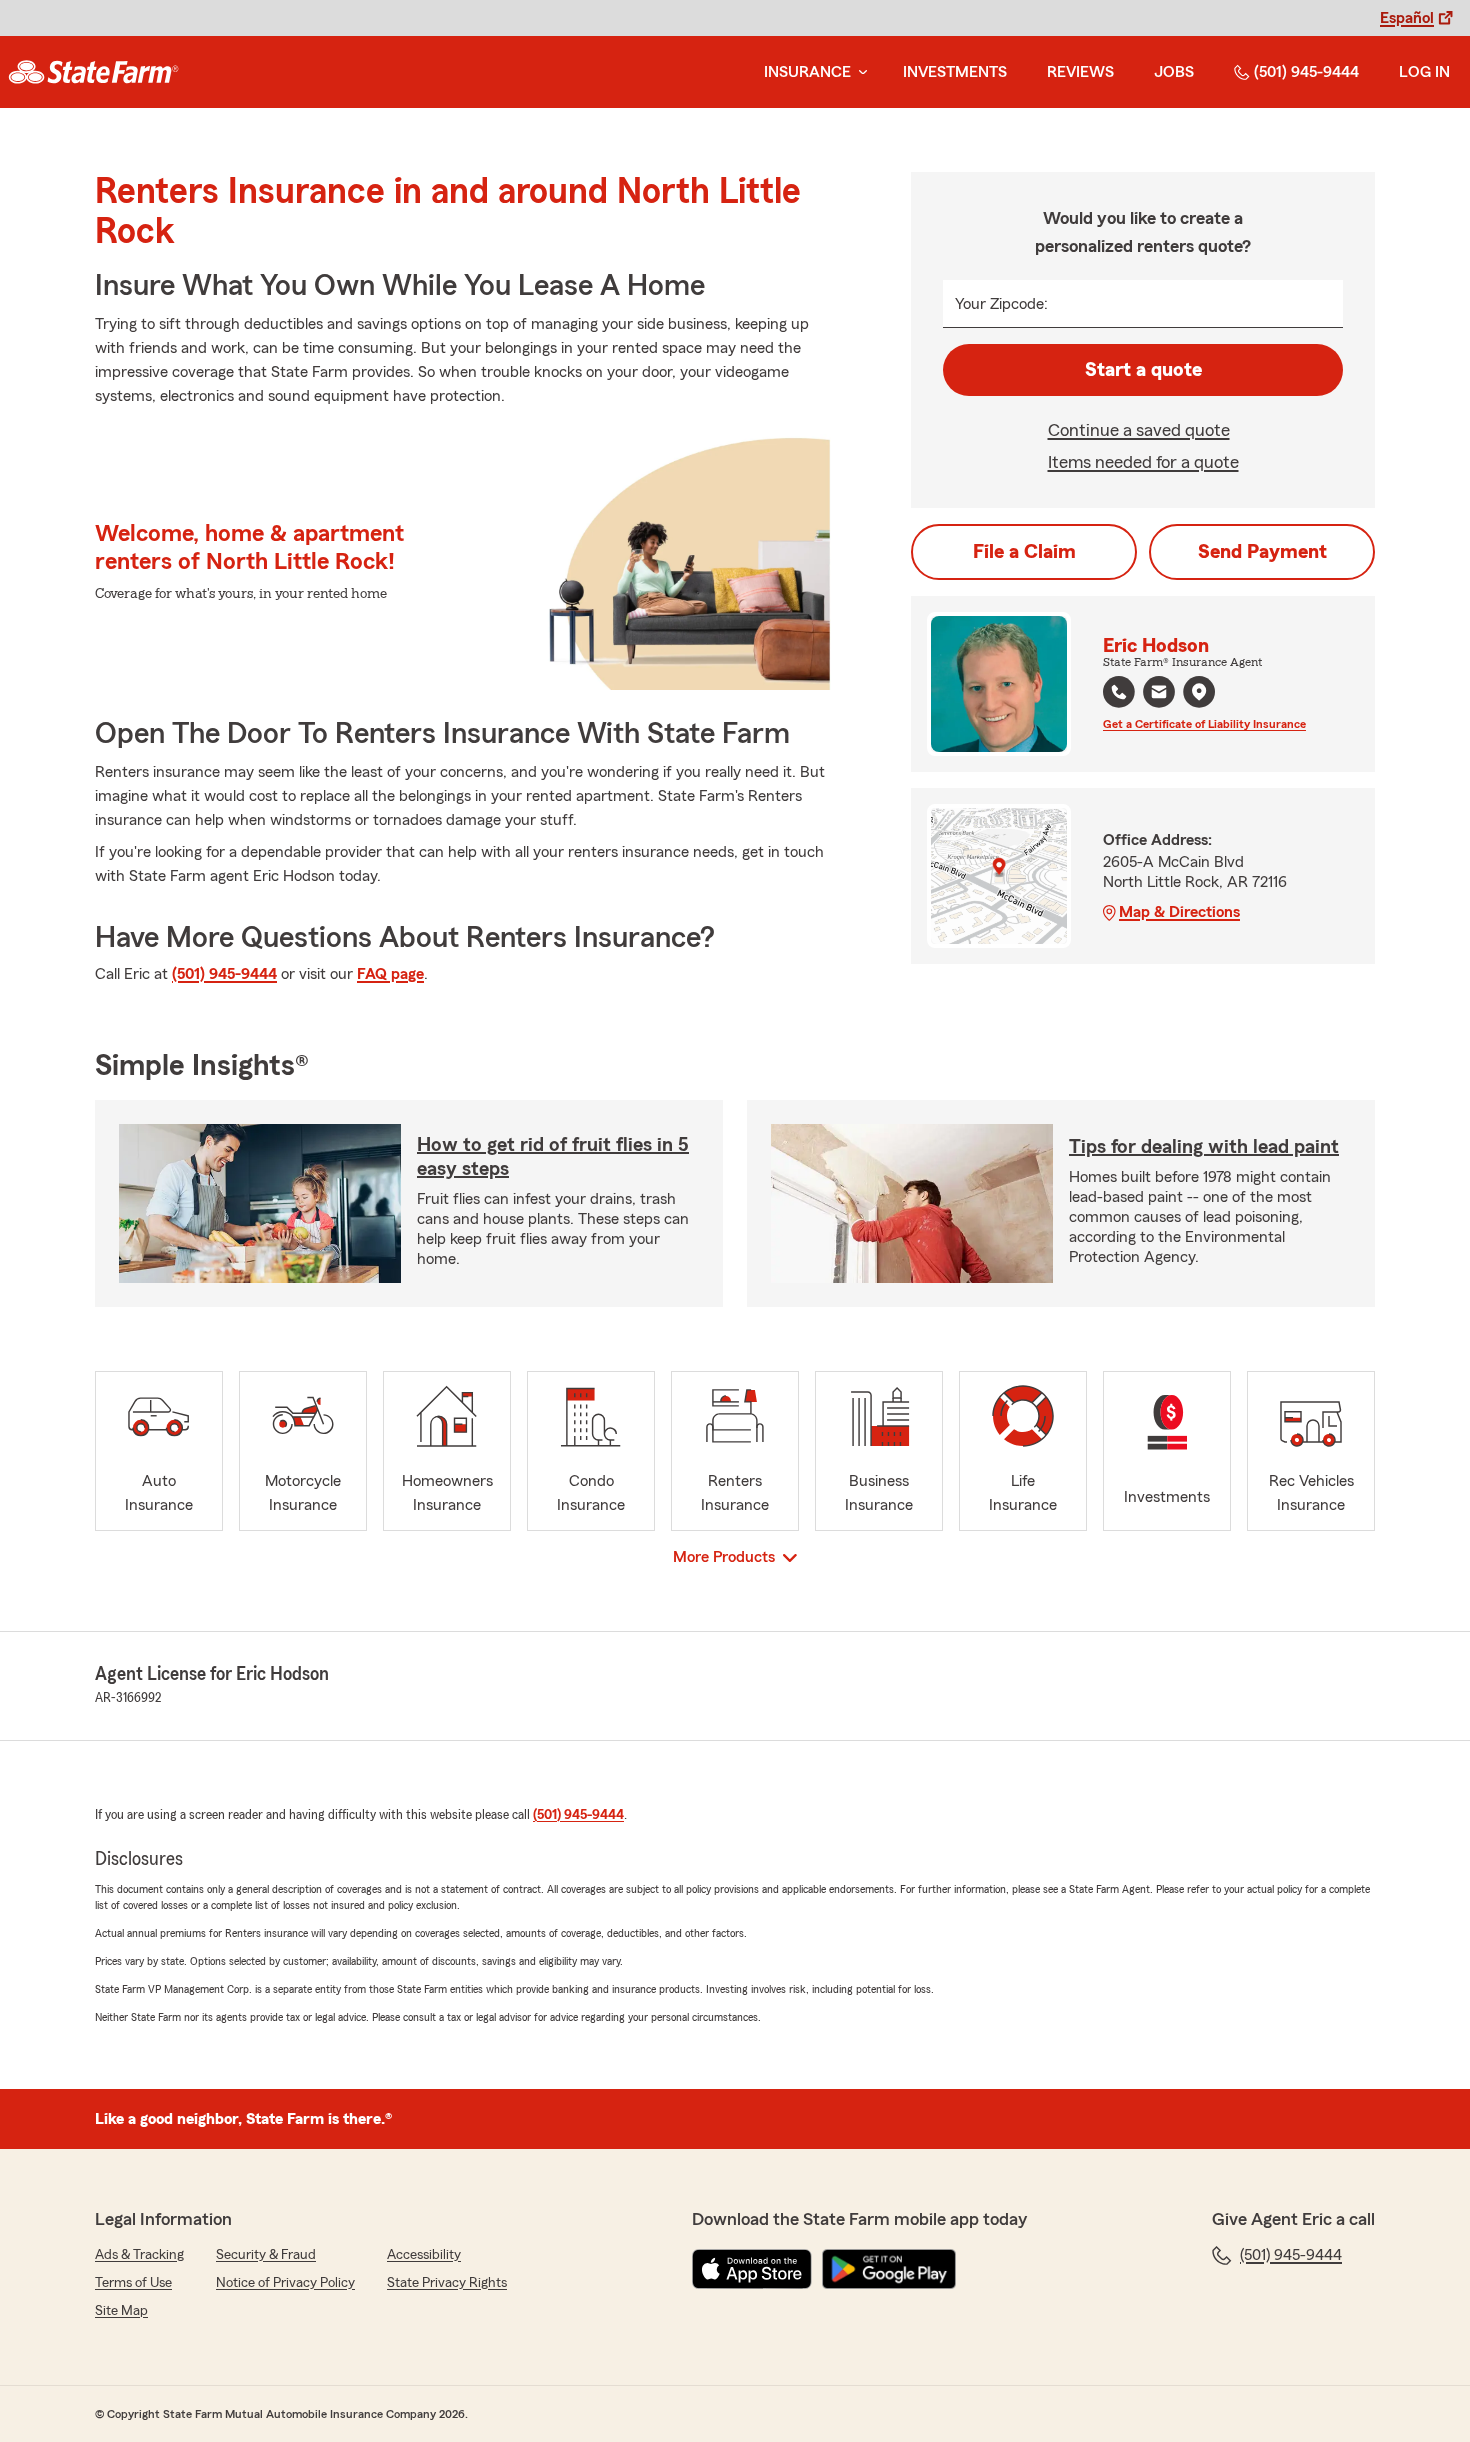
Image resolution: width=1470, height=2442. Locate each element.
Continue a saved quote (1139, 430)
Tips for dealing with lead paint (1204, 1147)
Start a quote (1143, 370)
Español (1407, 18)
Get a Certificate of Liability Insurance (1204, 724)
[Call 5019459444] (1119, 692)
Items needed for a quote (1143, 462)
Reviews (1080, 72)
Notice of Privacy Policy (285, 2283)
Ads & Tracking (139, 2255)
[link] (93, 72)
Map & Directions (1179, 912)
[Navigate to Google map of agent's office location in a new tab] (1199, 692)
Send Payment (1262, 552)
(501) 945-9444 (1306, 72)
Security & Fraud (266, 2255)
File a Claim (1024, 552)
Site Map (121, 2311)
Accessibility (424, 2255)
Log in (1424, 72)
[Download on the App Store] (752, 2269)
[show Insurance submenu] (859, 72)
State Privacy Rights (447, 2283)
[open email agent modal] (1159, 694)
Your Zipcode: (1001, 304)
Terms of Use (133, 2283)
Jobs (1174, 72)
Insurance (807, 72)
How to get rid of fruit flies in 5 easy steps (553, 1157)
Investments (955, 72)
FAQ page (390, 974)
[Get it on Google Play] (889, 2269)
